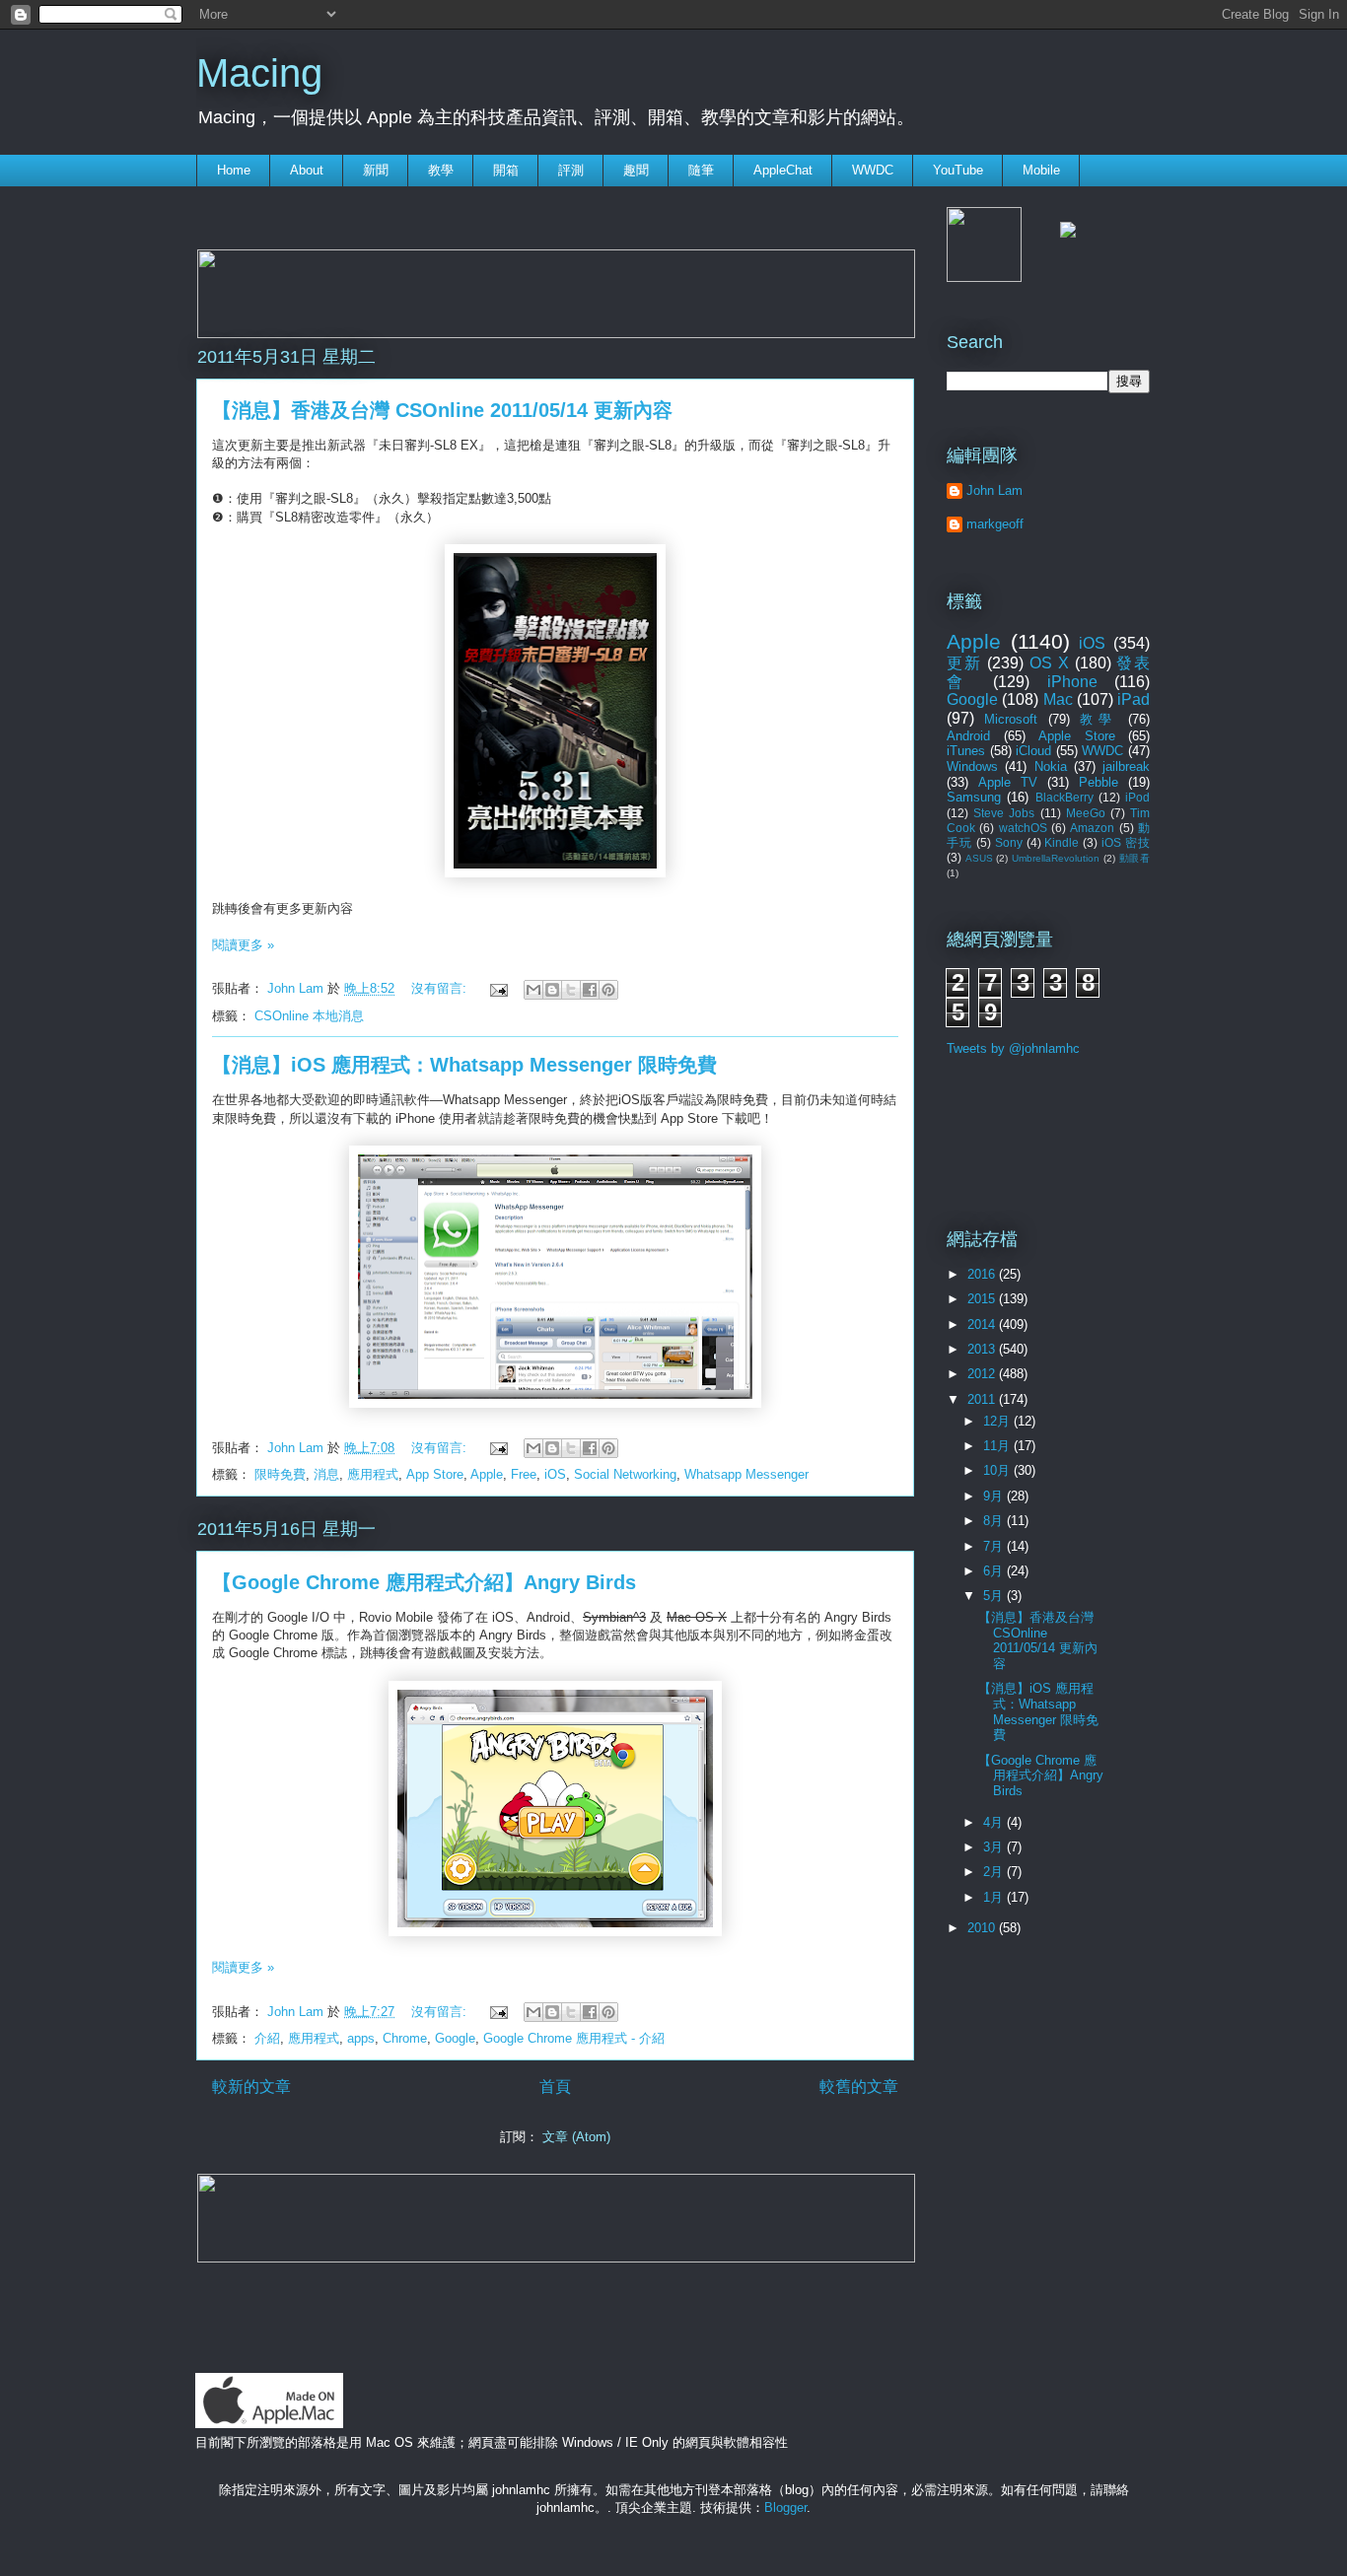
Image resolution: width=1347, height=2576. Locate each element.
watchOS (1023, 828)
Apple (487, 1474)
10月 (998, 1470)
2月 (995, 1872)
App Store (435, 1474)
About (307, 170)
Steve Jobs (1004, 813)
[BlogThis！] (552, 990)
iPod (1137, 797)
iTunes (966, 751)
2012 (983, 1374)
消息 (326, 1474)
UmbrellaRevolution (1056, 858)
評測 (571, 170)
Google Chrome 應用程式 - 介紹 (574, 2038)
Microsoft (1011, 719)
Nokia (1051, 766)
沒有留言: (441, 988)
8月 (995, 1521)
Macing (259, 73)
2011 (983, 1399)
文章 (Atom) (576, 2137)
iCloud (1033, 751)
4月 (995, 1822)
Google (455, 2038)
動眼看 (1134, 858)
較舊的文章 (859, 2087)
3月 (995, 1847)
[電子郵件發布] (497, 988)
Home (234, 170)
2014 (983, 1324)
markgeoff (995, 524)
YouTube (958, 170)
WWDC (873, 170)
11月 (998, 1446)
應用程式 (373, 1474)
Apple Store (1077, 736)
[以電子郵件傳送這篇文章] (533, 990)
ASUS (979, 858)
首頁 (555, 2087)
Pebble (1099, 782)
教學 (441, 170)
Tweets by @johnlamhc (1013, 1048)
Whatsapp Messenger (746, 1474)
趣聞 (636, 170)
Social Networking (625, 1474)
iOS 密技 (1126, 842)
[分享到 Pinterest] (608, 990)
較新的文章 (251, 2087)
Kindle (1062, 842)
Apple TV (1008, 782)
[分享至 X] (571, 990)
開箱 (506, 170)
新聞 (376, 170)
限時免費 (280, 1474)
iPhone (1072, 682)
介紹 (267, 2038)
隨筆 (701, 170)
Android (968, 736)
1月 (995, 1897)
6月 (995, 1571)
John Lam (297, 988)
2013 (983, 1349)
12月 (998, 1421)
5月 (995, 1596)
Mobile (1041, 170)
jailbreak (1126, 766)
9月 (995, 1496)
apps (361, 2038)
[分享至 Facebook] (590, 990)
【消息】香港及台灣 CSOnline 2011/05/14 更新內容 (442, 410)
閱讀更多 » (243, 945)
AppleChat (783, 170)
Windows (972, 766)
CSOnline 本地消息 (309, 1016)
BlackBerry (1064, 797)
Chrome (405, 2038)
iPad (1134, 699)
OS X (1049, 663)
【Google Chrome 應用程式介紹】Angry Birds (424, 1582)
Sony (1009, 842)
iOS (555, 1474)
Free (524, 1474)
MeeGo (1086, 813)
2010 (983, 1928)
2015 (983, 1299)
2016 (983, 1274)
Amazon (1092, 828)
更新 (964, 663)
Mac (1058, 699)
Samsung (974, 797)
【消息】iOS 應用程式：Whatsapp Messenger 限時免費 (464, 1065)
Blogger (785, 2507)
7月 (995, 1546)
